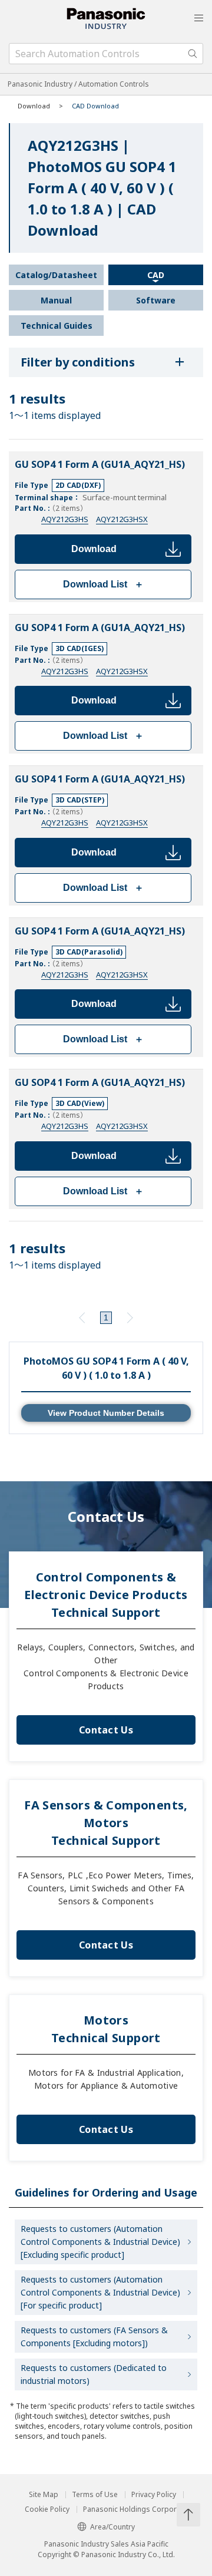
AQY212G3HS (65, 519)
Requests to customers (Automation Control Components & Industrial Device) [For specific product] (100, 2292)
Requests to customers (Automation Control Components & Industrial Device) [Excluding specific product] (100, 2242)
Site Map (44, 2495)
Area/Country (112, 2527)
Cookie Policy (47, 2509)
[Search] (193, 54)
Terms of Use (95, 2495)
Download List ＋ (103, 584)
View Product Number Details (106, 1413)
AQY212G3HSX (122, 519)
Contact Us (106, 1730)
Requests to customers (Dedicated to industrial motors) (94, 2374)
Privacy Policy (154, 2495)
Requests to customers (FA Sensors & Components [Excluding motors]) (94, 2336)
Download (94, 549)
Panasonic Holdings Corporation (138, 2509)
